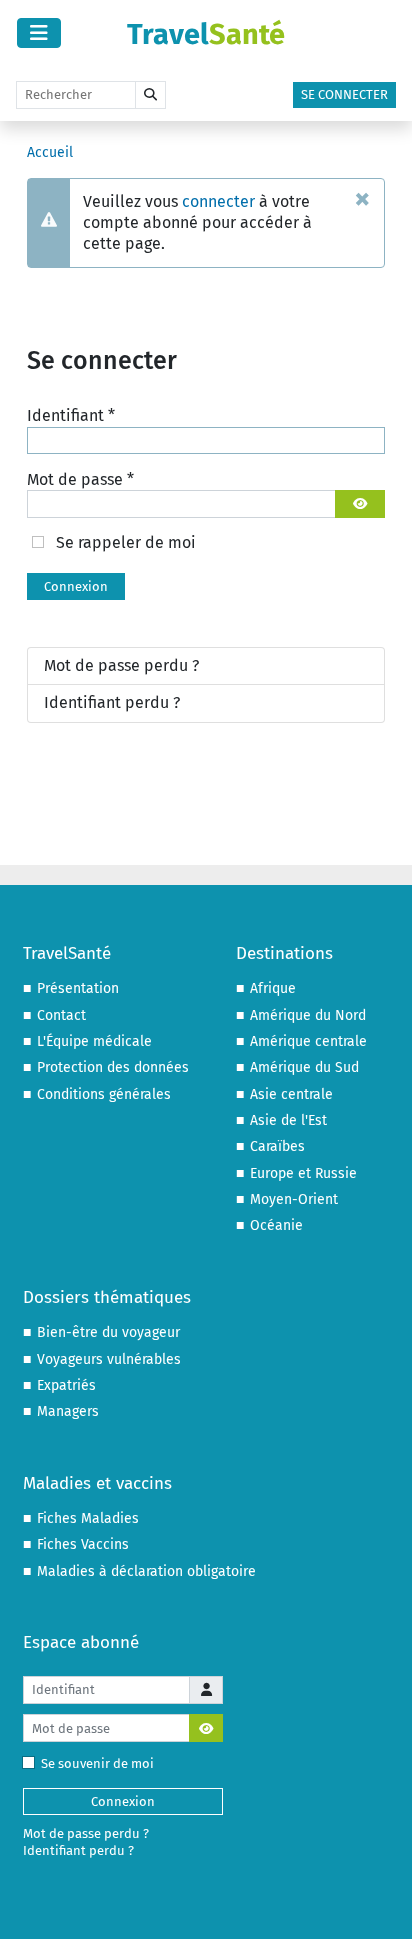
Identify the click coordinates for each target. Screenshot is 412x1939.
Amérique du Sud (304, 1067)
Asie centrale (291, 1094)
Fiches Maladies (88, 1518)
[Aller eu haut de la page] (377, 1904)
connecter (218, 201)
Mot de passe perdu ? (121, 665)
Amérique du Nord (308, 1015)
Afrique (273, 988)
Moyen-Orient (294, 1199)
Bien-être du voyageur (108, 1332)
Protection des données (113, 1067)
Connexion (76, 586)
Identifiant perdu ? (112, 702)
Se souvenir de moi (97, 1763)
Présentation (78, 988)
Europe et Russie (303, 1173)
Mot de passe (80, 479)
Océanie (276, 1225)
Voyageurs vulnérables (109, 1359)
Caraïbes (277, 1146)
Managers (68, 1411)
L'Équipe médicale (94, 1041)
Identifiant (71, 415)
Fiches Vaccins (83, 1544)
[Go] (150, 95)
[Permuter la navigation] (39, 33)
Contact (61, 1015)
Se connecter (344, 94)
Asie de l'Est (288, 1120)
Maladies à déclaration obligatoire (146, 1571)
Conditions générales (104, 1094)
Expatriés (66, 1385)
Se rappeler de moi (126, 542)
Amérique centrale (308, 1041)
